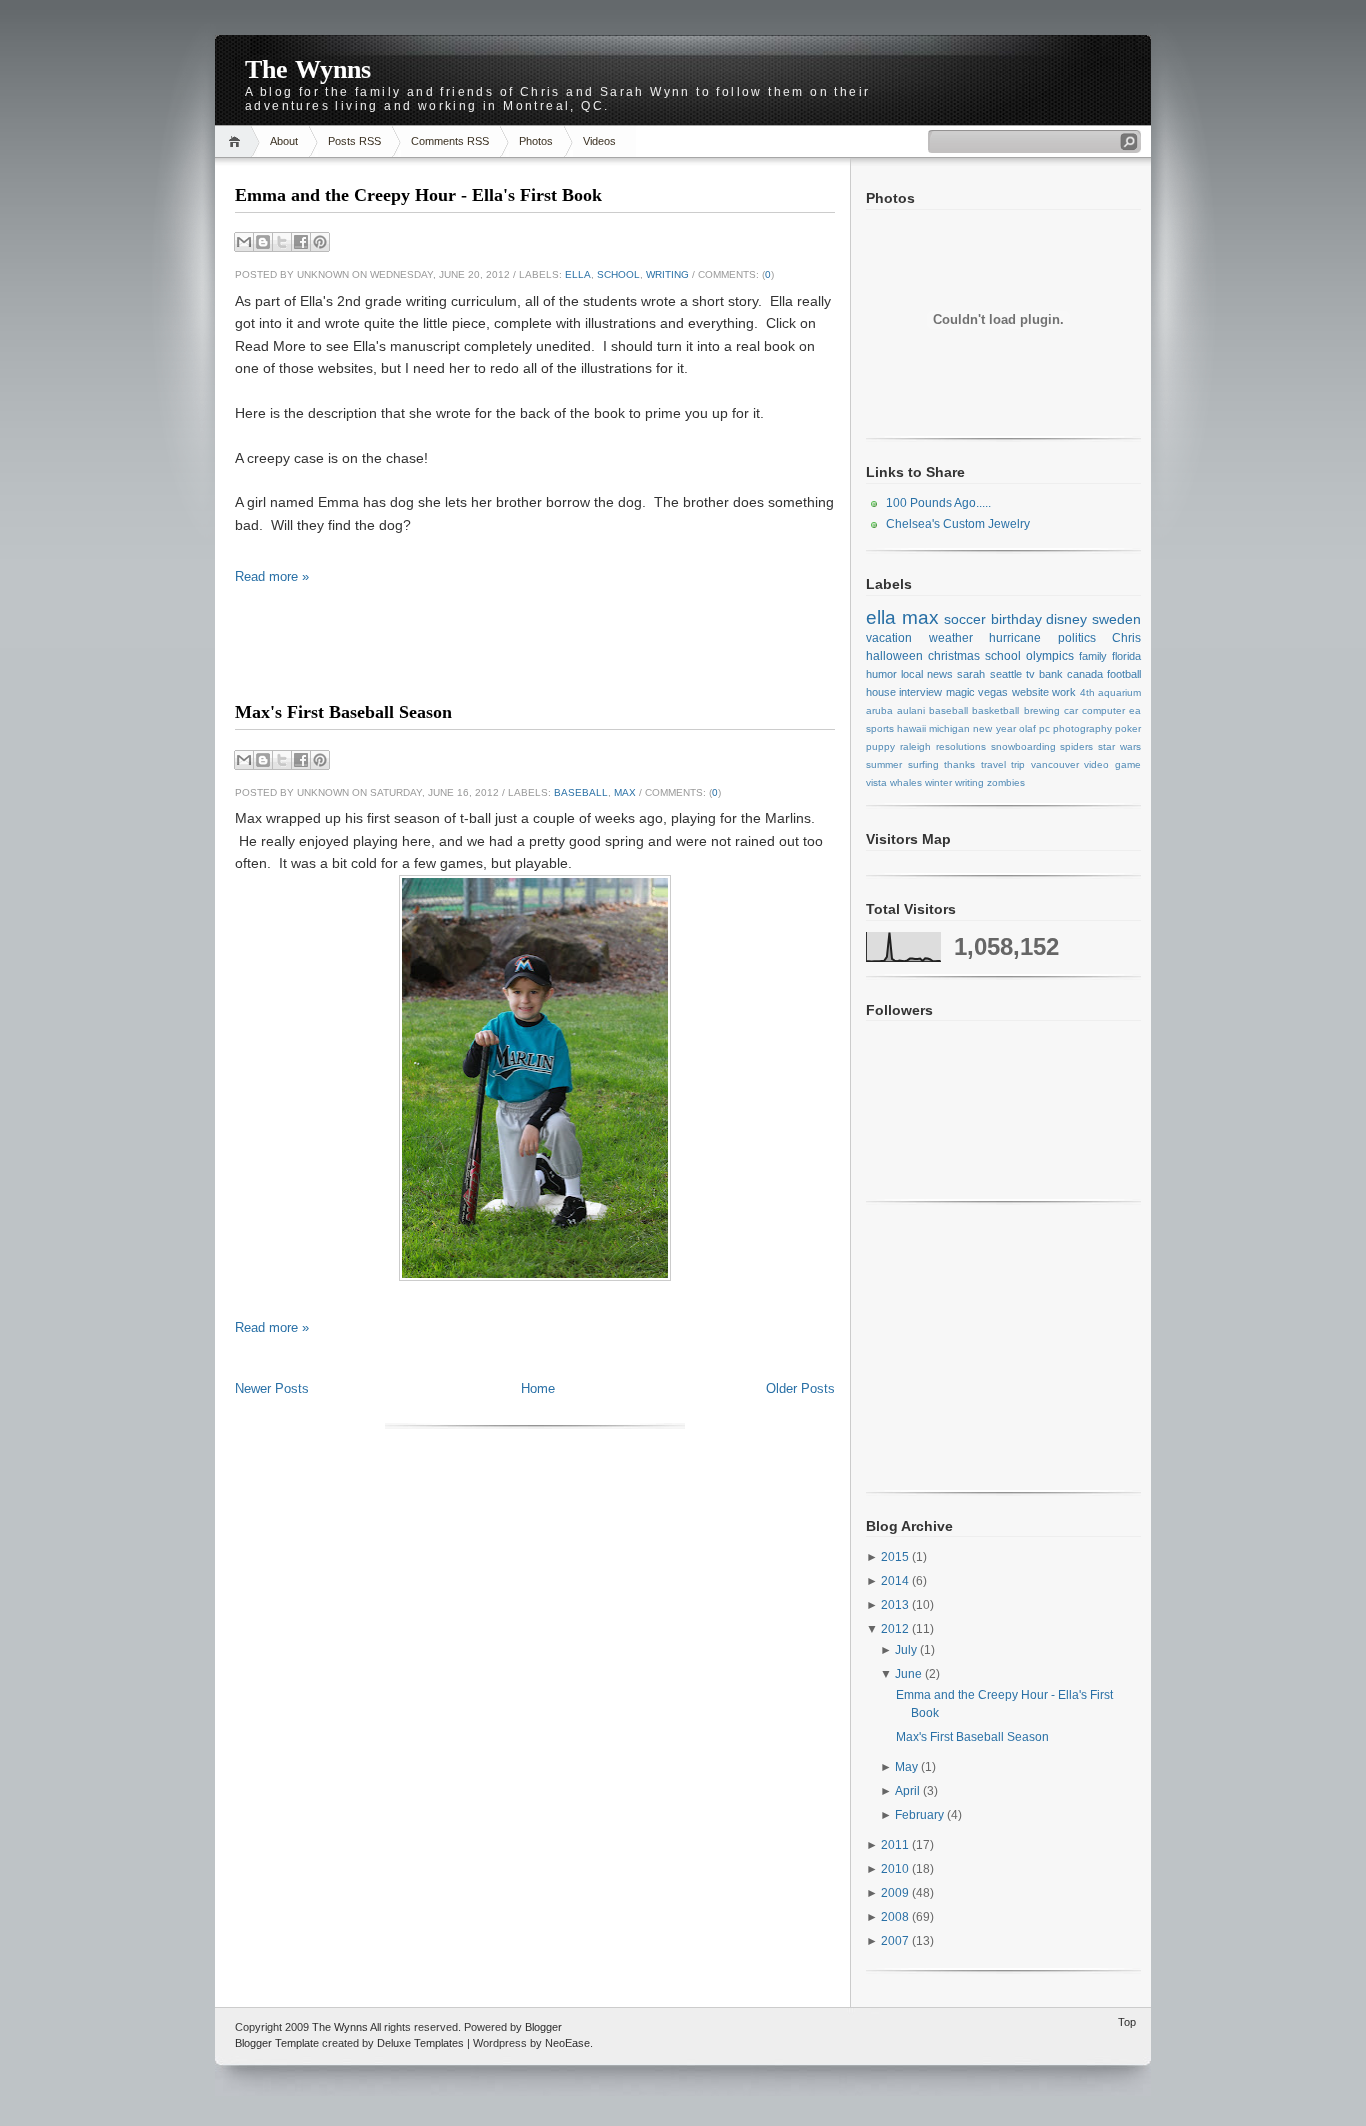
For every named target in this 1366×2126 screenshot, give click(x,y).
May (908, 1767)
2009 (896, 1893)
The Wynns (308, 69)
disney (1066, 619)
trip (1018, 764)
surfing (923, 764)
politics (1077, 638)
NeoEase (567, 2043)
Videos (599, 141)
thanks (959, 764)
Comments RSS (450, 141)
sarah (971, 674)
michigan (949, 728)
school (618, 274)
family (1093, 656)
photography (1082, 728)
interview (920, 692)
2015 (896, 1557)
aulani (911, 710)
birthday (1016, 619)
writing (667, 274)
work (1064, 692)
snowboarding (1023, 746)
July (907, 1650)
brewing (1042, 710)
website (1030, 692)
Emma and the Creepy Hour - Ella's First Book (418, 195)
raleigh (915, 746)
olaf (1027, 728)
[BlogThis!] (263, 242)
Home (237, 141)
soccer (965, 619)
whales (906, 782)
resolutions (961, 746)
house (881, 692)
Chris (1126, 638)
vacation (889, 638)
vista (876, 782)
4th (1087, 692)
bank (1051, 674)
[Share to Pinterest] (320, 242)
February (921, 1815)
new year (994, 728)
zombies (1006, 782)
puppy (880, 746)
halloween (894, 656)
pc (1044, 728)
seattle (1006, 674)
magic (960, 692)
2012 (896, 1629)
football (1124, 674)
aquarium (1119, 692)
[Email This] (244, 242)
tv (1030, 674)
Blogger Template (277, 2043)
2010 (896, 1869)
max (625, 792)
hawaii (911, 728)
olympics (1050, 656)
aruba (879, 710)
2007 (896, 1941)
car (1071, 710)
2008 (896, 1917)
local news (927, 674)
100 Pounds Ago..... (938, 503)
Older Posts (800, 1388)
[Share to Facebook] (301, 242)
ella (578, 274)
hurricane (1015, 638)
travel (993, 764)
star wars (1119, 746)
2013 (896, 1605)
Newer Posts (272, 1388)
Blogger (543, 2027)
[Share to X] (282, 242)
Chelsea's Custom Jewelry (958, 524)
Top (1127, 2022)
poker (1128, 728)
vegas (993, 692)
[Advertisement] (535, 661)
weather (951, 638)
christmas (954, 656)
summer (884, 764)
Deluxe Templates (420, 2043)
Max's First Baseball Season (343, 712)
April (909, 1791)
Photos (536, 141)
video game (1112, 764)
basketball (995, 710)
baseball (581, 792)
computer (1103, 710)
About (284, 141)
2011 (896, 1845)
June (910, 1674)
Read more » (272, 576)
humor (881, 674)
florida (1126, 656)
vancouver (1055, 764)
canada (1085, 674)
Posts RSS (354, 141)
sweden (1116, 619)
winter (938, 782)
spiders (1076, 746)
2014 (896, 1581)
